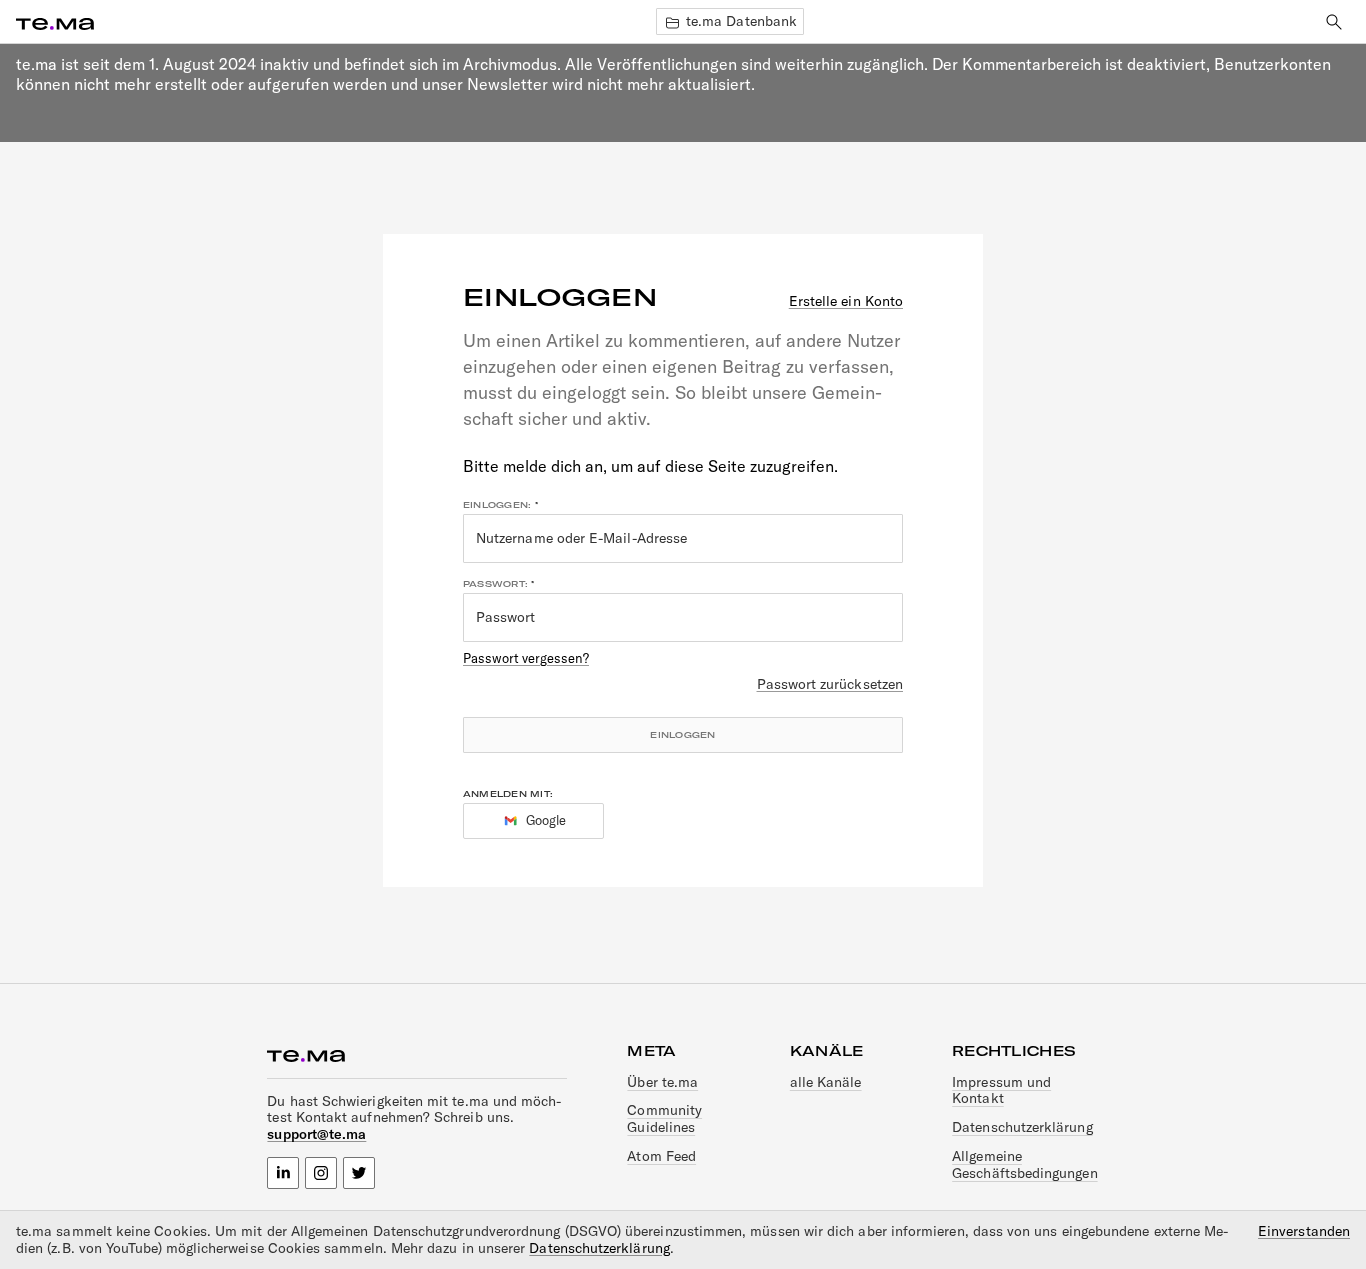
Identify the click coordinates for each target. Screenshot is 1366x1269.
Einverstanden (1304, 1231)
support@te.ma (316, 1134)
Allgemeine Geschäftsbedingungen (1024, 1164)
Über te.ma (662, 1082)
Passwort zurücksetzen (830, 684)
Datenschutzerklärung (1022, 1127)
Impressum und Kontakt (1001, 1090)
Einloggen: (497, 505)
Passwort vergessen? (526, 658)
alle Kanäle (826, 1082)
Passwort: (495, 584)
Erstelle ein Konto (846, 301)
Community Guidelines (664, 1118)
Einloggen (682, 735)
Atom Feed (661, 1156)
